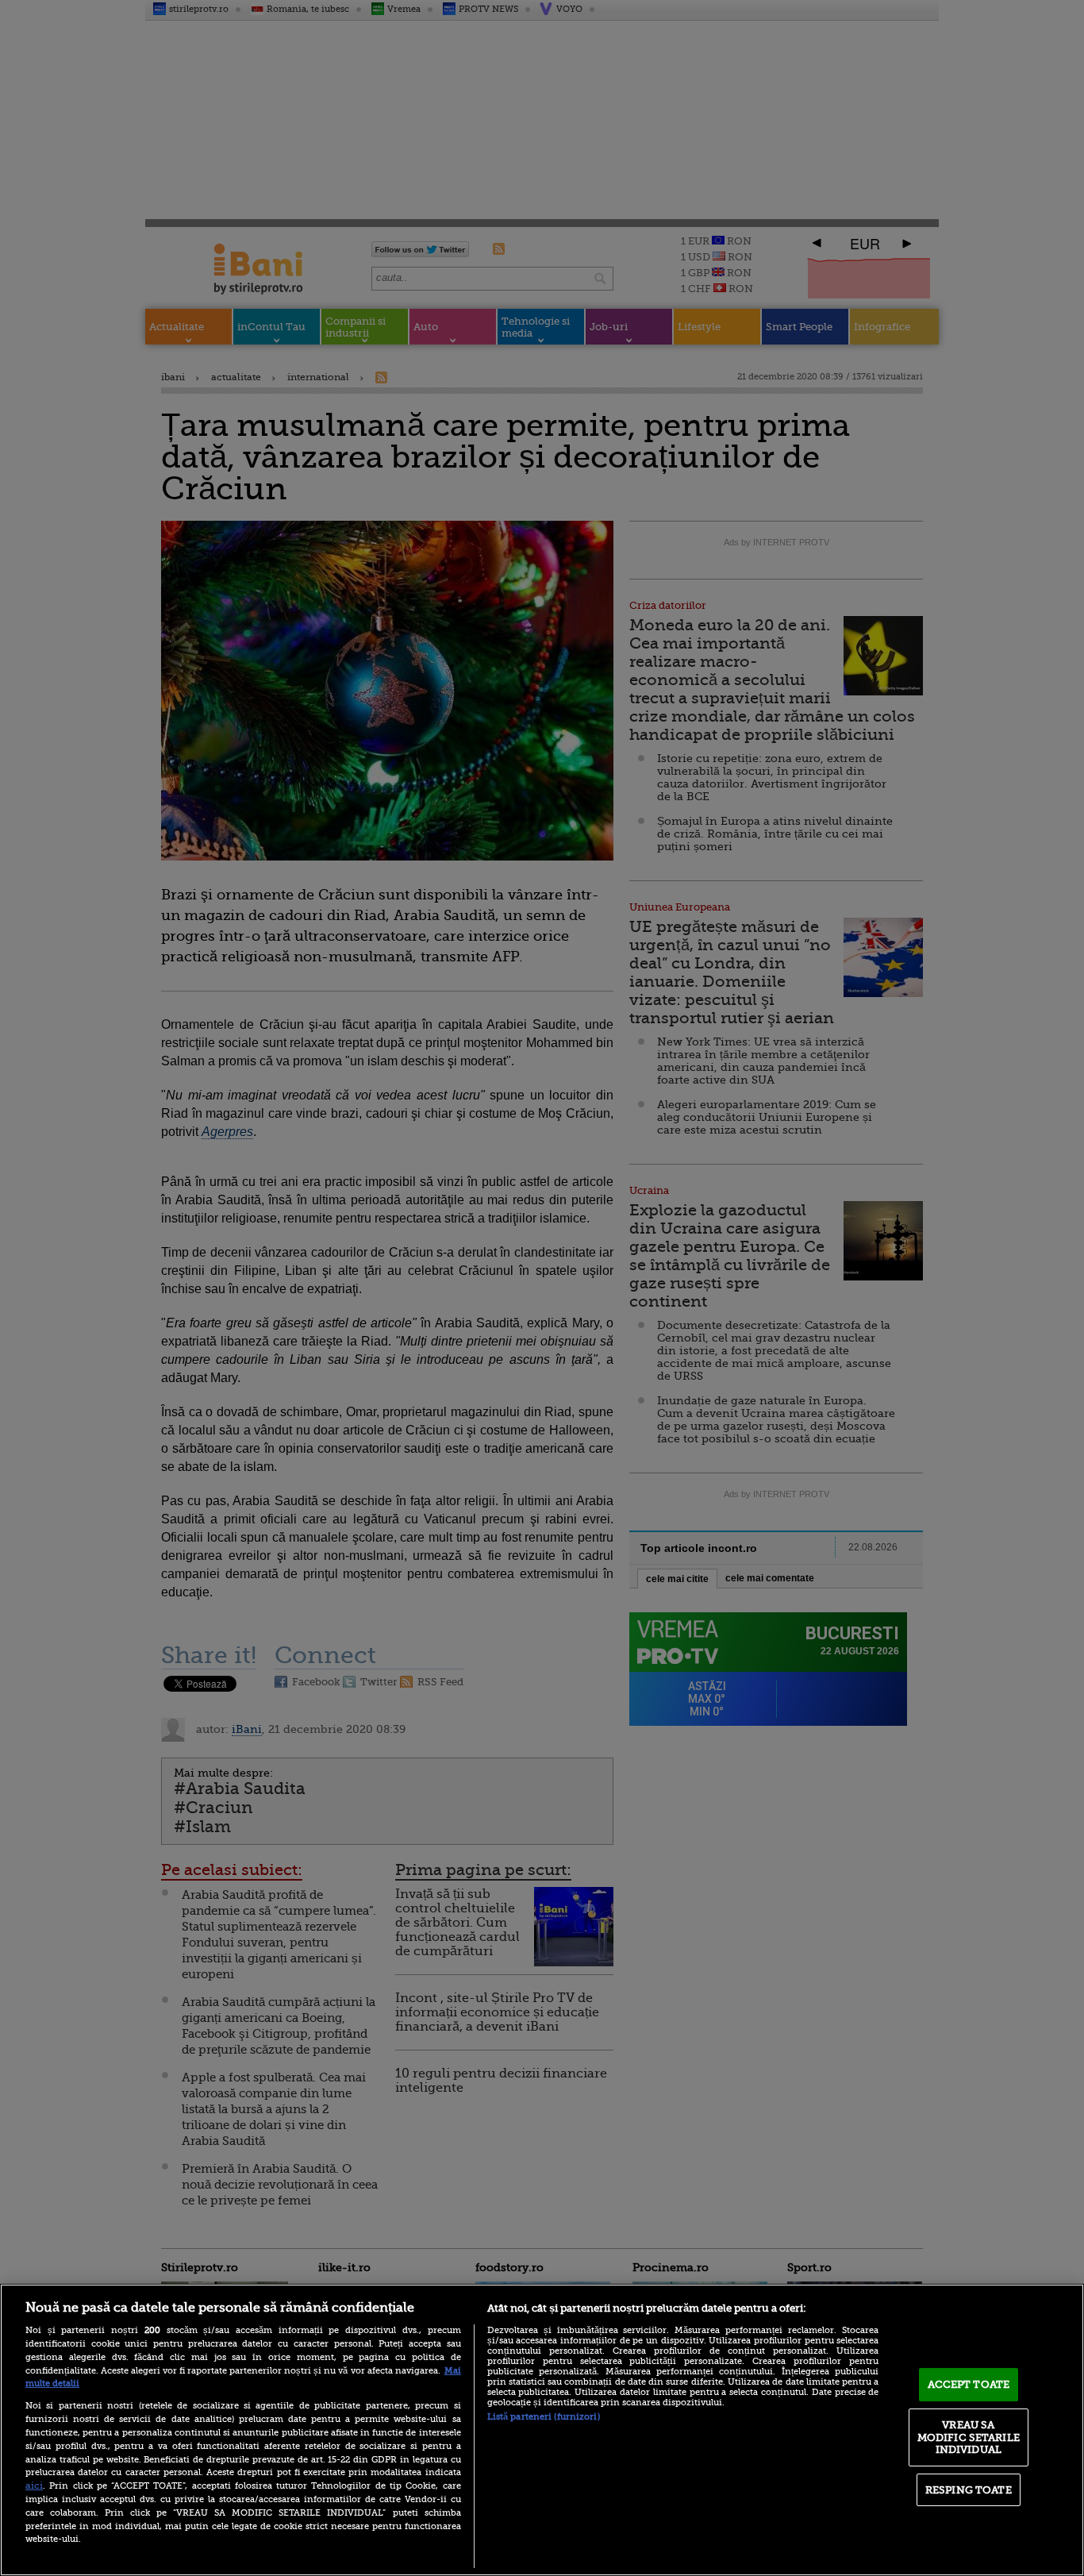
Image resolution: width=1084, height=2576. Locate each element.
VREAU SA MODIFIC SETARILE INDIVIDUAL (969, 2437)
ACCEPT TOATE (969, 2384)
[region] (542, 2430)
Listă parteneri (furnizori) (544, 2417)
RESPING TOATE (969, 2490)
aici (34, 2486)
